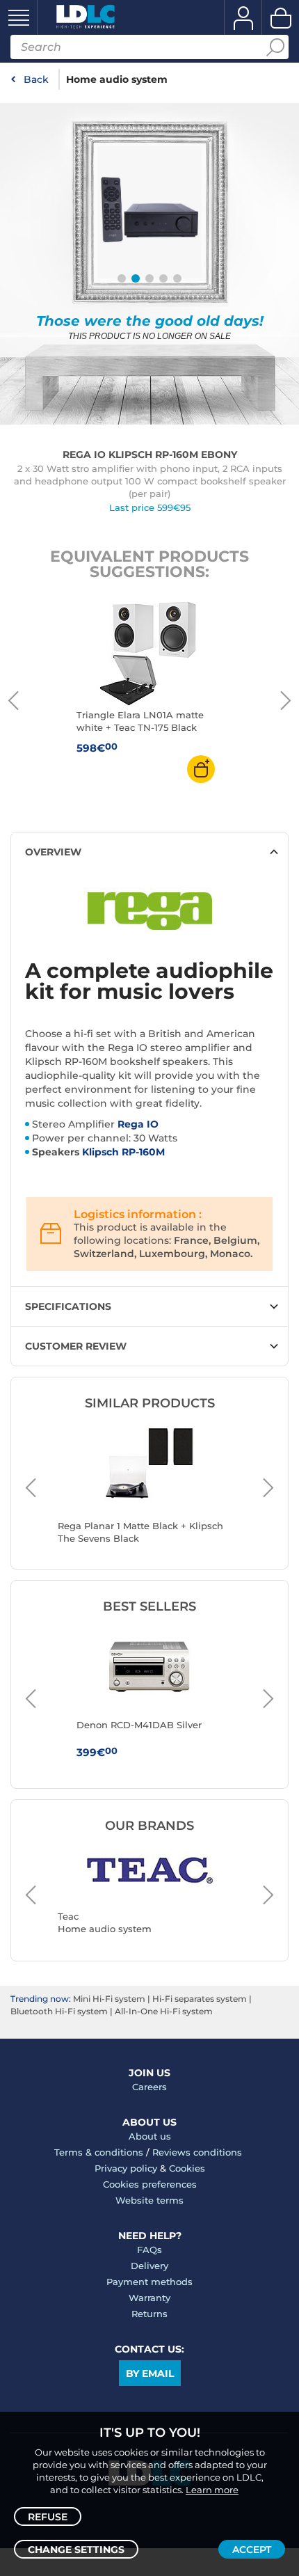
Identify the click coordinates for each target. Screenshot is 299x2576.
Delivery (149, 2266)
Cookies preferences (150, 2184)
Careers (149, 2087)
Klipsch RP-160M (123, 1152)
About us (150, 2136)
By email (150, 2373)
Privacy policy (126, 2168)
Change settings (76, 2550)
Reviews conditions (197, 2152)
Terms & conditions (99, 2152)
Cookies (187, 2168)
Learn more (212, 2490)
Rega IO (138, 1124)
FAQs (149, 2250)
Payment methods (149, 2282)
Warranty (149, 2298)
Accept (252, 2550)
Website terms (149, 2200)
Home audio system (117, 79)
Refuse (48, 2517)
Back (36, 79)
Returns (149, 2314)
